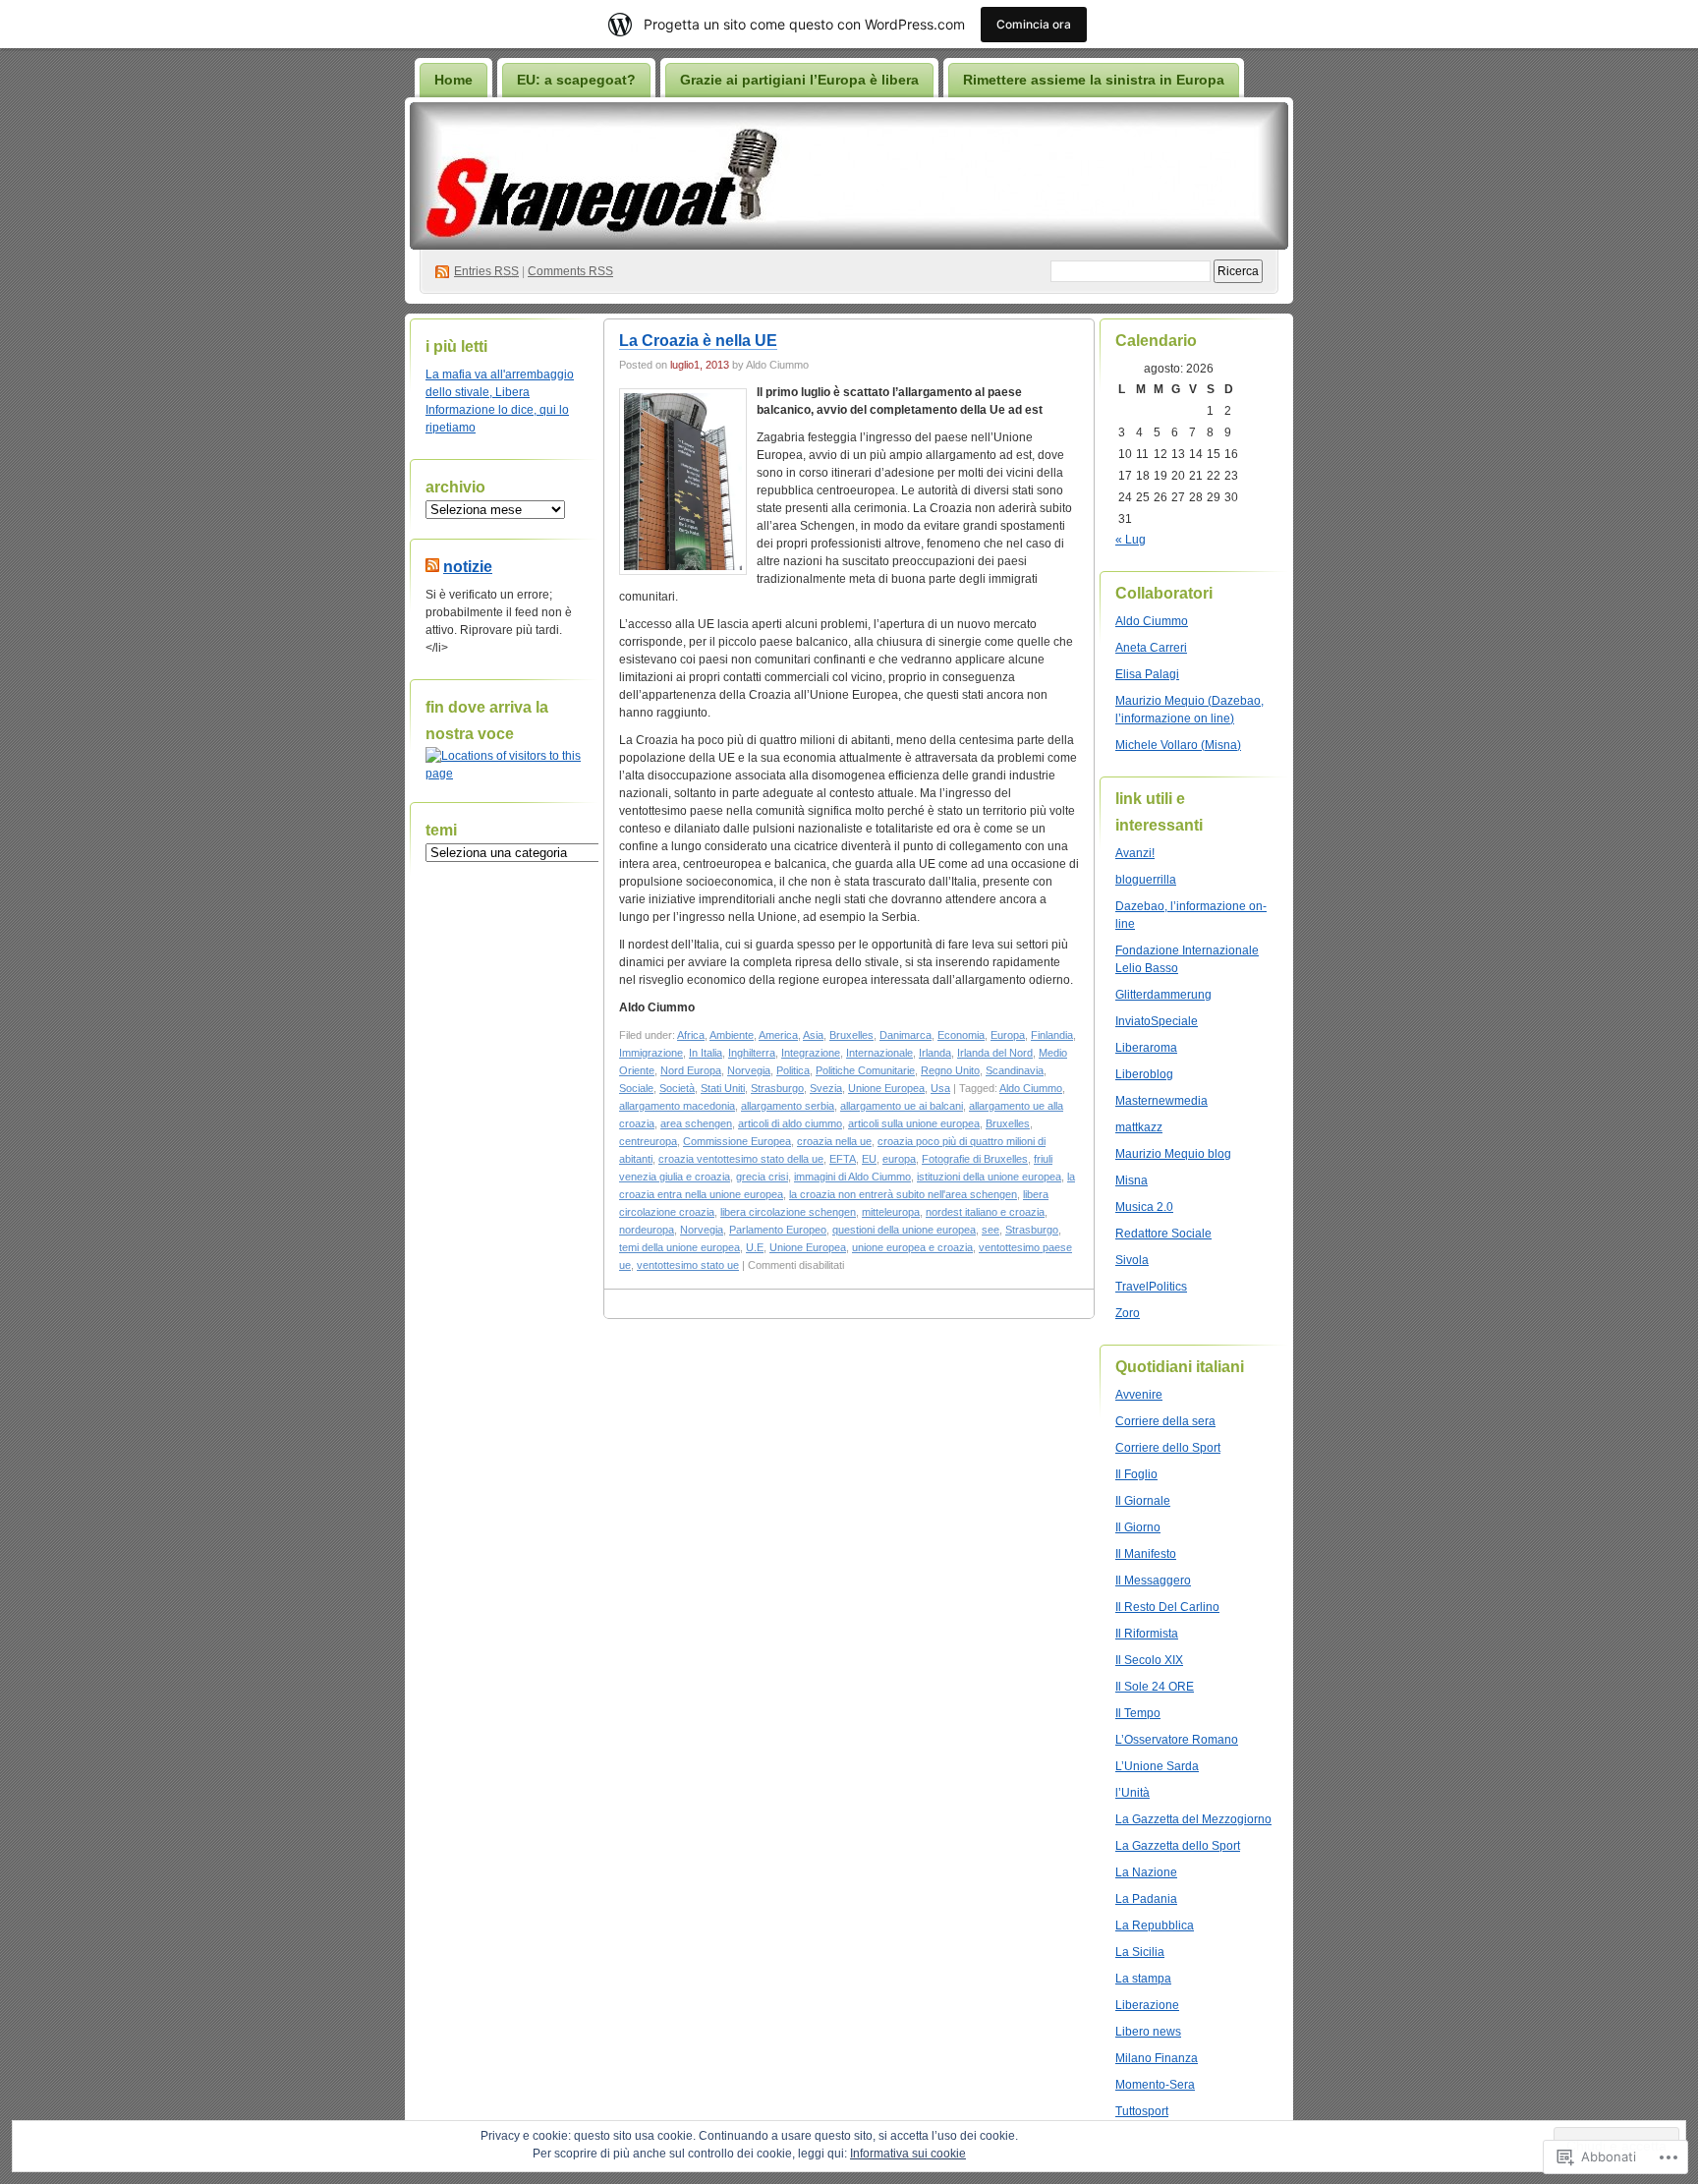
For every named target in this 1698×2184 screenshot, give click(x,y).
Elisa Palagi (1147, 674)
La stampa (1143, 1979)
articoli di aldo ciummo (790, 1123)
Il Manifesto (1146, 1554)
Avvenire (1139, 1395)
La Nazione (1146, 1872)
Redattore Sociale (1163, 1234)
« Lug (1131, 540)
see (990, 1230)
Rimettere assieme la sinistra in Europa (1094, 80)
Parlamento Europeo (778, 1230)
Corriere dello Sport (1168, 1448)
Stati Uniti (723, 1088)
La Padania (1146, 1899)
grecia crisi (762, 1177)
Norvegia (749, 1070)
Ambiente (732, 1035)
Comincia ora (1034, 24)
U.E (755, 1247)
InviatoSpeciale (1157, 1021)
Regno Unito (950, 1070)
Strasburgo (777, 1088)
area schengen (696, 1123)
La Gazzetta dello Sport (1178, 1846)
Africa (691, 1035)
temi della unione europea (679, 1247)
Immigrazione (651, 1053)
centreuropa (648, 1141)
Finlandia (1052, 1035)
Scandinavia (1015, 1070)
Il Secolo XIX (1149, 1660)
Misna (1132, 1180)
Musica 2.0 (1144, 1207)
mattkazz (1139, 1127)
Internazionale (879, 1053)
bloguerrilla (1146, 880)
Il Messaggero (1153, 1581)
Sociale (636, 1088)
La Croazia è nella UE (698, 341)
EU (869, 1159)
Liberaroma (1146, 1048)
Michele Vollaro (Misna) (1178, 745)
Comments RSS (570, 271)
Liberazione (1147, 2005)
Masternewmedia (1161, 1101)
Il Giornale (1143, 1501)
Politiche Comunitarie (865, 1070)
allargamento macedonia (677, 1106)
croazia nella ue (834, 1141)
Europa (1008, 1035)
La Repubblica (1155, 1925)
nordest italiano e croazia (985, 1212)
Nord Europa (691, 1070)
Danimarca (906, 1035)
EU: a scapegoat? (576, 80)
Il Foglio (1136, 1474)
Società (677, 1088)
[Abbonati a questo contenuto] (432, 567)
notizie (468, 567)
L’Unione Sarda (1157, 1766)
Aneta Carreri (1151, 648)
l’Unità (1132, 1793)
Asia (813, 1035)
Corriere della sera (1165, 1421)
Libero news (1148, 2032)
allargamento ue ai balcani (902, 1106)
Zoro (1128, 1313)
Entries (486, 271)
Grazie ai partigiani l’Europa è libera (799, 80)
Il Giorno (1138, 1527)
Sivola (1132, 1260)
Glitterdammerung (1163, 995)
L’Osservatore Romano (1177, 1740)
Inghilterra (752, 1053)
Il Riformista (1147, 1634)
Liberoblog (1144, 1074)
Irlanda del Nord (995, 1053)
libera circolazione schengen (788, 1212)
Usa (940, 1088)
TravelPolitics (1151, 1287)
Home (453, 80)
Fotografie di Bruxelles (975, 1159)
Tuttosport (1142, 2111)
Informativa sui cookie (908, 2154)
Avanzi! (1135, 853)
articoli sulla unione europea (914, 1123)
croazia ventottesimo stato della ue (741, 1159)
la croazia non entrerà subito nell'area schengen (903, 1194)
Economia (961, 1035)
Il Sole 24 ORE (1155, 1687)
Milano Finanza (1157, 2058)
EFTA (843, 1159)
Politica (793, 1070)
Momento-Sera (1155, 2085)
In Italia (706, 1053)
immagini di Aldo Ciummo (852, 1177)
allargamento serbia (788, 1106)
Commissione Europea (737, 1141)
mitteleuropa (891, 1212)
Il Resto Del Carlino (1167, 1607)
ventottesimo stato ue (688, 1265)
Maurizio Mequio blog (1173, 1154)
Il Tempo (1138, 1713)
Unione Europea (886, 1088)
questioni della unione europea (904, 1230)
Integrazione (811, 1053)
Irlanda (935, 1053)
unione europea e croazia (912, 1247)
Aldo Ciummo (1031, 1088)
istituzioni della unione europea (989, 1177)
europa (899, 1159)
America (778, 1035)
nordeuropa (647, 1230)
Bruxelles (851, 1035)
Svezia (826, 1088)
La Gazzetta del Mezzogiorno (1193, 1819)
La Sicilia (1140, 1952)
